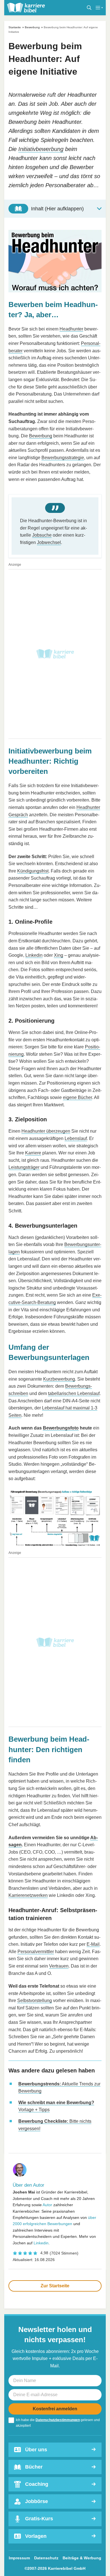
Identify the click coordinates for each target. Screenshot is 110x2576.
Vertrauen (59, 1966)
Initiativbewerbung (41, 149)
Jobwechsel (49, 542)
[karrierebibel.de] (26, 8)
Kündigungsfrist (33, 871)
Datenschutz (46, 2558)
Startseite (15, 27)
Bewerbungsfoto (61, 1428)
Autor (47, 2205)
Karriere (33, 1153)
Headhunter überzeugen (46, 1131)
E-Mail (93, 1944)
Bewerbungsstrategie (63, 458)
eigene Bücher (77, 1097)
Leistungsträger (24, 1167)
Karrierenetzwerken (28, 1895)
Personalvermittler (36, 1952)
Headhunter (71, 329)
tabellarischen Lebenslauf (74, 1393)
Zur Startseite (55, 2286)
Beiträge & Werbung (82, 2558)
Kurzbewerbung (59, 1379)
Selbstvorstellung (35, 2000)
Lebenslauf (76, 1138)
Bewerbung (32, 27)
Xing (59, 955)
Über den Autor (28, 2185)
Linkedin (34, 955)
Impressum (19, 2558)
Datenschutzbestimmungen (58, 2420)
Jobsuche (42, 535)
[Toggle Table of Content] (55, 209)
